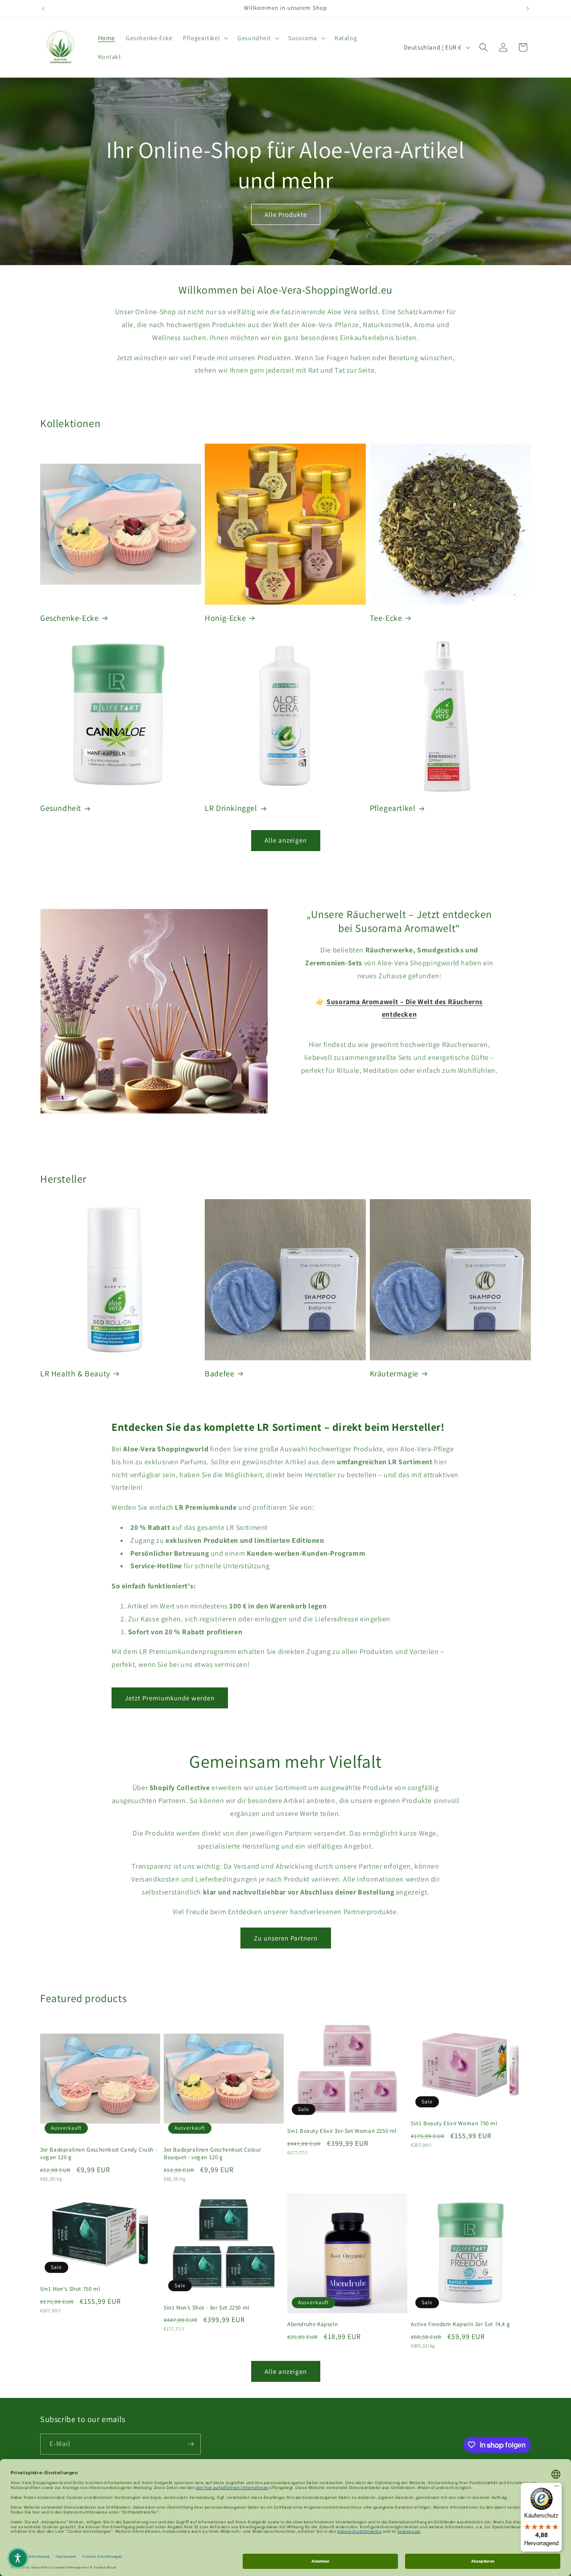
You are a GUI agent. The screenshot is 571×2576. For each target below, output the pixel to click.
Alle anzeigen (286, 840)
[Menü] (557, 2488)
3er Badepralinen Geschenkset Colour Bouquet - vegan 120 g (213, 2154)
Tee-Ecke (386, 618)
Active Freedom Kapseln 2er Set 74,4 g (460, 2324)
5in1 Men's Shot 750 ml (70, 2289)
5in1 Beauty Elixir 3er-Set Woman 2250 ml (342, 2131)
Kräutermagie (394, 1373)
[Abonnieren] (190, 2444)
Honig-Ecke (225, 618)
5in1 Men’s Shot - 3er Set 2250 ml (207, 2308)
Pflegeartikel (393, 808)
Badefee (219, 1373)
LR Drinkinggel (231, 808)
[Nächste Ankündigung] (528, 8)
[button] (205, 38)
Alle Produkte (286, 214)
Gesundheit (61, 808)
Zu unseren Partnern (286, 1938)
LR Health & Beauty (75, 1373)
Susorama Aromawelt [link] (399, 1101)
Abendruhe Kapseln (312, 2324)
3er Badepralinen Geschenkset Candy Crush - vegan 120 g (99, 2154)
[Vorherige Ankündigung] (43, 8)
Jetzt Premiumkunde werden (170, 1698)
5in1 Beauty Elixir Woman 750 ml (454, 2123)
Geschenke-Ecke (69, 618)
